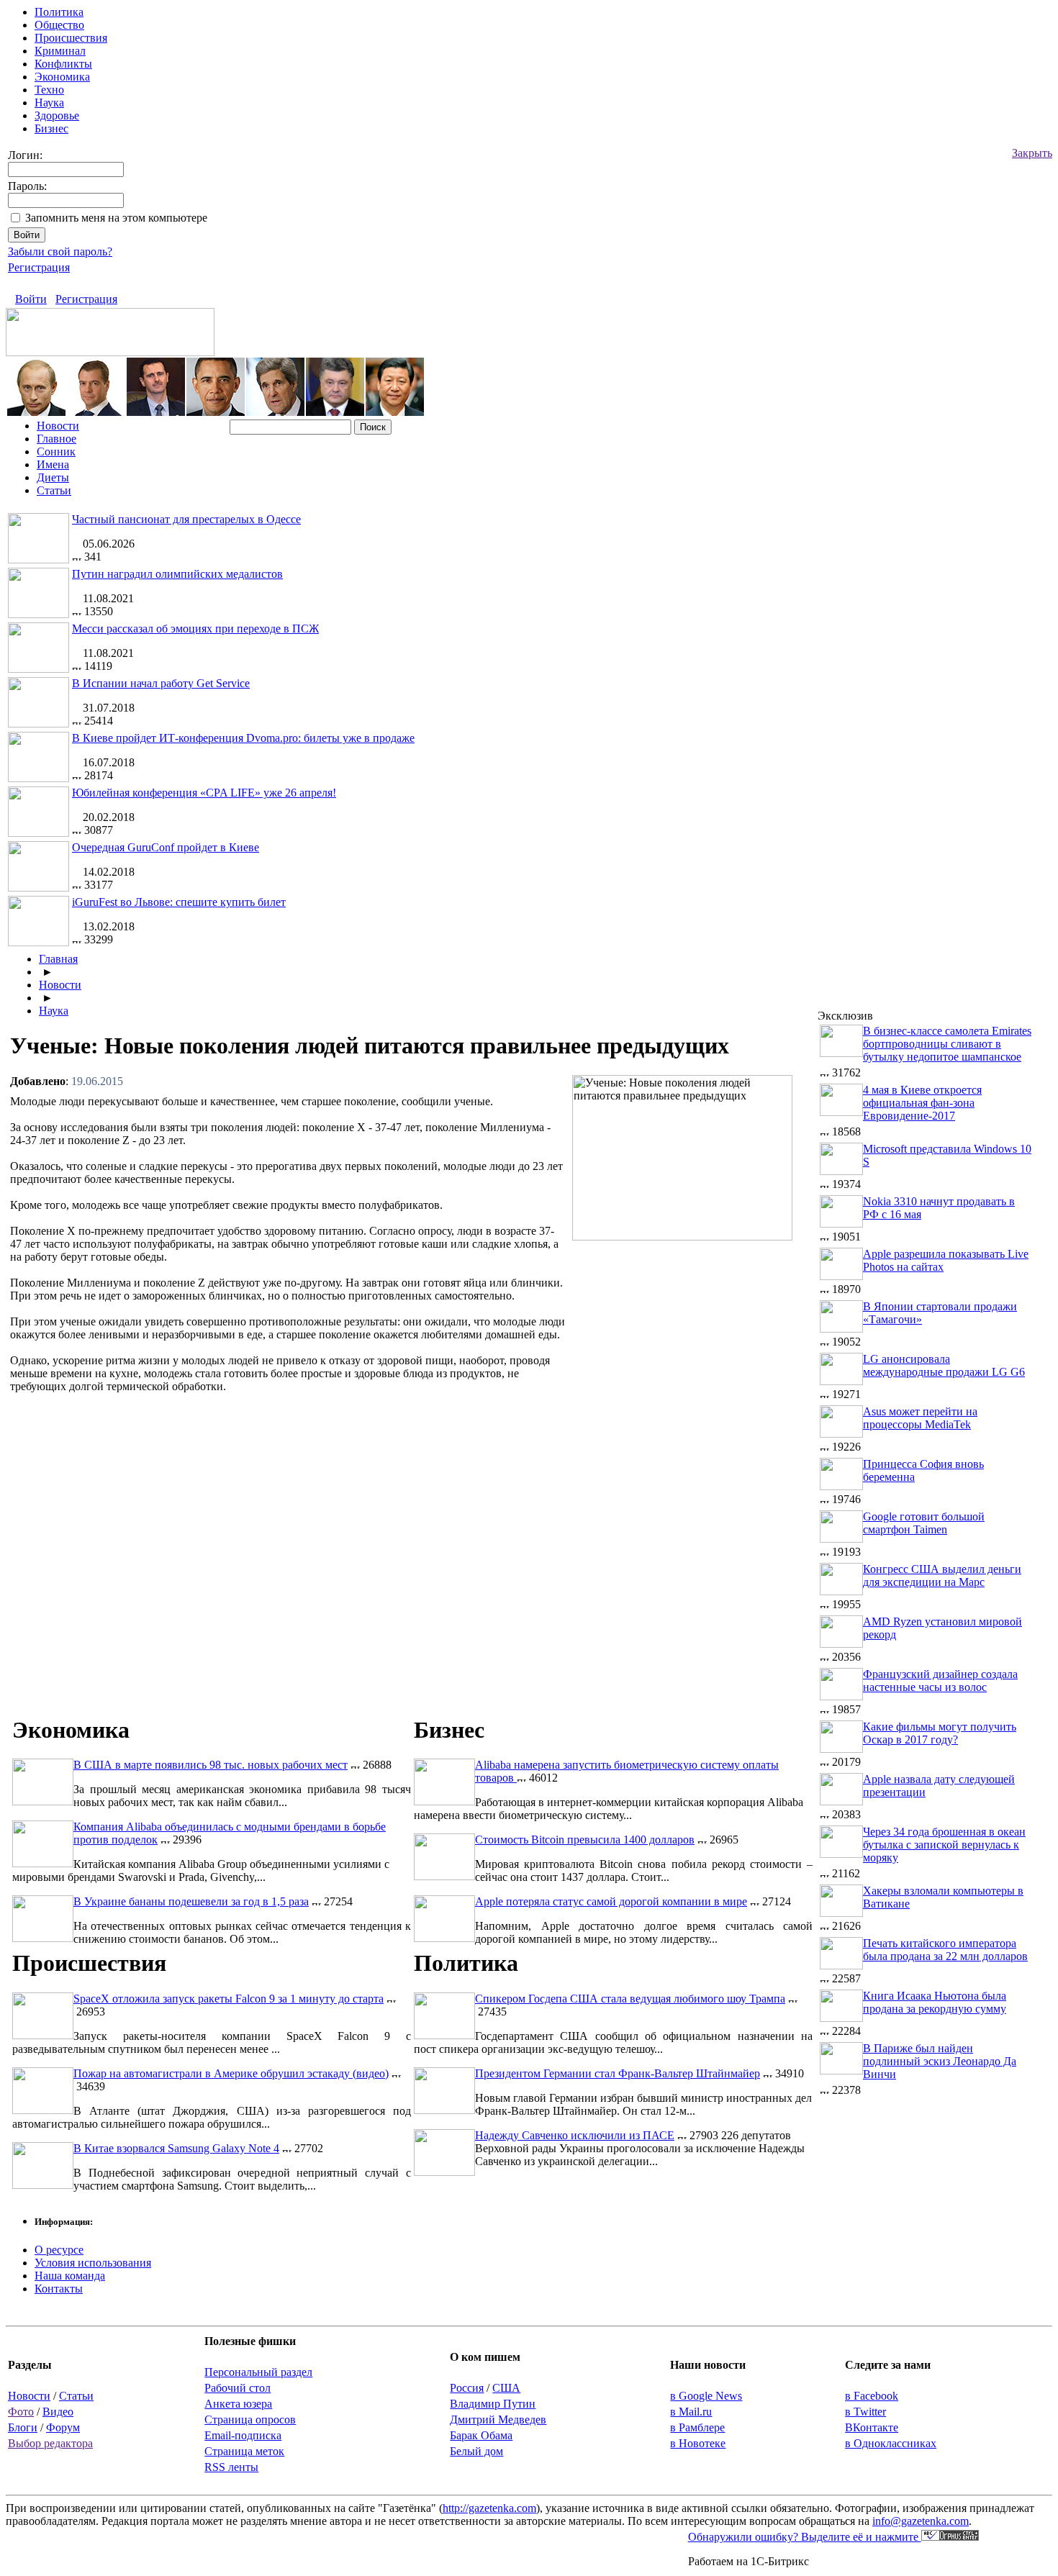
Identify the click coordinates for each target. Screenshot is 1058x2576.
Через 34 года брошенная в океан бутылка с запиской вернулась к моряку (944, 1845)
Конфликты (63, 64)
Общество (59, 25)
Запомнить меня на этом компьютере (116, 218)
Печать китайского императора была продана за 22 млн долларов (945, 1950)
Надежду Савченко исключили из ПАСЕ (575, 2135)
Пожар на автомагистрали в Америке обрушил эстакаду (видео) (231, 2073)
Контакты (59, 2289)
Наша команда (70, 2276)
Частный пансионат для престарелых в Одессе (186, 519)
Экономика (62, 77)
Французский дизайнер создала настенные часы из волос (940, 1681)
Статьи (54, 490)
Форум (63, 2427)
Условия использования (93, 2263)
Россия (467, 2388)
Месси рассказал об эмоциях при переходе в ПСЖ (195, 629)
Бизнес (51, 128)
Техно (49, 90)
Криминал (60, 51)
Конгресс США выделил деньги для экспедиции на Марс (942, 1575)
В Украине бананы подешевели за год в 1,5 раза (191, 1901)
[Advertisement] (694, 1351)
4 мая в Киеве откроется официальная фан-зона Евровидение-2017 (922, 1103)
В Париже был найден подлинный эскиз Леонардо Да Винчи (940, 2061)
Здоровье (57, 115)
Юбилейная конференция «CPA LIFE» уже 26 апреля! (204, 793)
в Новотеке (698, 2443)
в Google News (706, 2396)
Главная (58, 959)
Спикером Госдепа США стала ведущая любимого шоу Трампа (630, 1999)
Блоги (23, 2427)
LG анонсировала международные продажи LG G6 (944, 1365)
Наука (49, 103)
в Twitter (865, 2412)
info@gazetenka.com (921, 2521)
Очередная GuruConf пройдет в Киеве (166, 847)
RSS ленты (231, 2467)
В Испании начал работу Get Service (161, 683)
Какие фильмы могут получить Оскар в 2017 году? (940, 1733)
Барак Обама (481, 2435)
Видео (58, 2412)
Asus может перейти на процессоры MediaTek (920, 1418)
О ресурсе (59, 2250)
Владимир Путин (493, 2404)
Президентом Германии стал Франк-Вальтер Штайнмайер (618, 2073)
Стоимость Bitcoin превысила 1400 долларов (585, 1840)
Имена (53, 464)
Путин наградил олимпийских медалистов (177, 574)
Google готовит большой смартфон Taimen (924, 1523)
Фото (21, 2412)
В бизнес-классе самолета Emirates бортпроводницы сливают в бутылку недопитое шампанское (947, 1044)
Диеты (53, 477)
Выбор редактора (50, 2443)
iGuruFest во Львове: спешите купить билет (179, 902)
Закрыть (1032, 153)
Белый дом (476, 2451)
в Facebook (872, 2396)
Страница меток (244, 2451)
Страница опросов (250, 2419)
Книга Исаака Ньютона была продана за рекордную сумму (935, 2002)
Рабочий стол (238, 2388)
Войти (31, 299)
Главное (56, 439)
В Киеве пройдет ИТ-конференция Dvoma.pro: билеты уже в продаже (243, 738)
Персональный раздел (258, 2372)
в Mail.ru (691, 2412)
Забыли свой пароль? (60, 251)
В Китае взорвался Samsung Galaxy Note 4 (176, 2148)
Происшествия (71, 38)
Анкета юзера (238, 2404)
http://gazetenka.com (489, 2508)
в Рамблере (697, 2427)
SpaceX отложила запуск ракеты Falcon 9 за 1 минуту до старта (229, 1999)
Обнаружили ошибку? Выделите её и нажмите (805, 2537)
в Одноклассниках (891, 2443)
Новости (58, 426)
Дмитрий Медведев (498, 2419)
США (506, 2388)
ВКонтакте (872, 2427)
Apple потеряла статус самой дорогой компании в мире (611, 1901)
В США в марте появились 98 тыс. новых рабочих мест (211, 1765)
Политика (59, 12)
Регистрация (39, 267)
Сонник (56, 452)
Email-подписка (243, 2435)
